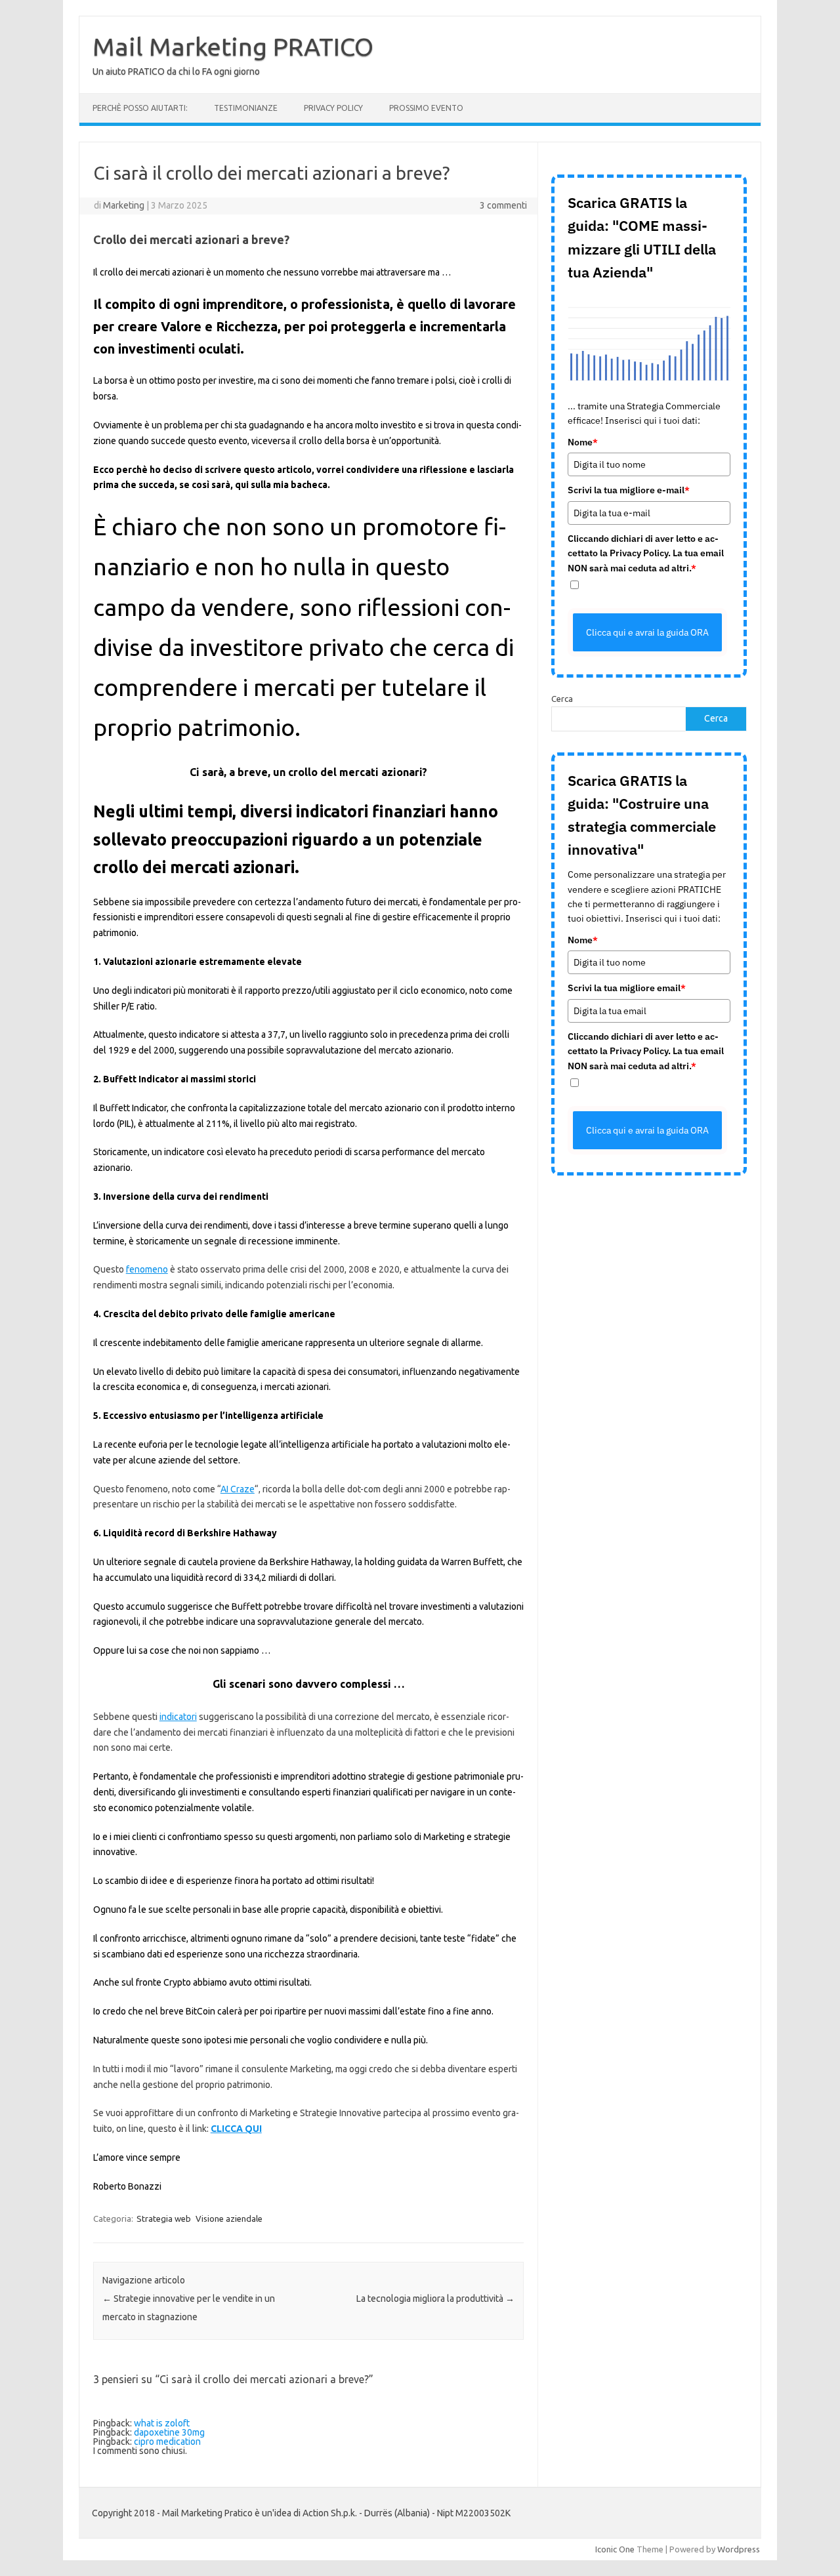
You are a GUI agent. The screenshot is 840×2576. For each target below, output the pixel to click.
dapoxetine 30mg (169, 2432)
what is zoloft (162, 2423)
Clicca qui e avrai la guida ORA (647, 632)
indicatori (178, 1717)
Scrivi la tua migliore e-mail (629, 490)
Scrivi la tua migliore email (627, 988)
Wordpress (739, 2549)
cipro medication (167, 2442)
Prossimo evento (426, 108)
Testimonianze (246, 108)
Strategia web (164, 2218)
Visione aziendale (229, 2218)
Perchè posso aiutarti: (140, 108)
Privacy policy (333, 108)
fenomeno (147, 1269)
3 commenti (503, 205)
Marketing (124, 205)
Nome (583, 442)
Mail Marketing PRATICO (233, 47)
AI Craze (238, 1489)
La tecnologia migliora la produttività (435, 2299)
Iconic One (615, 2549)
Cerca (562, 699)
